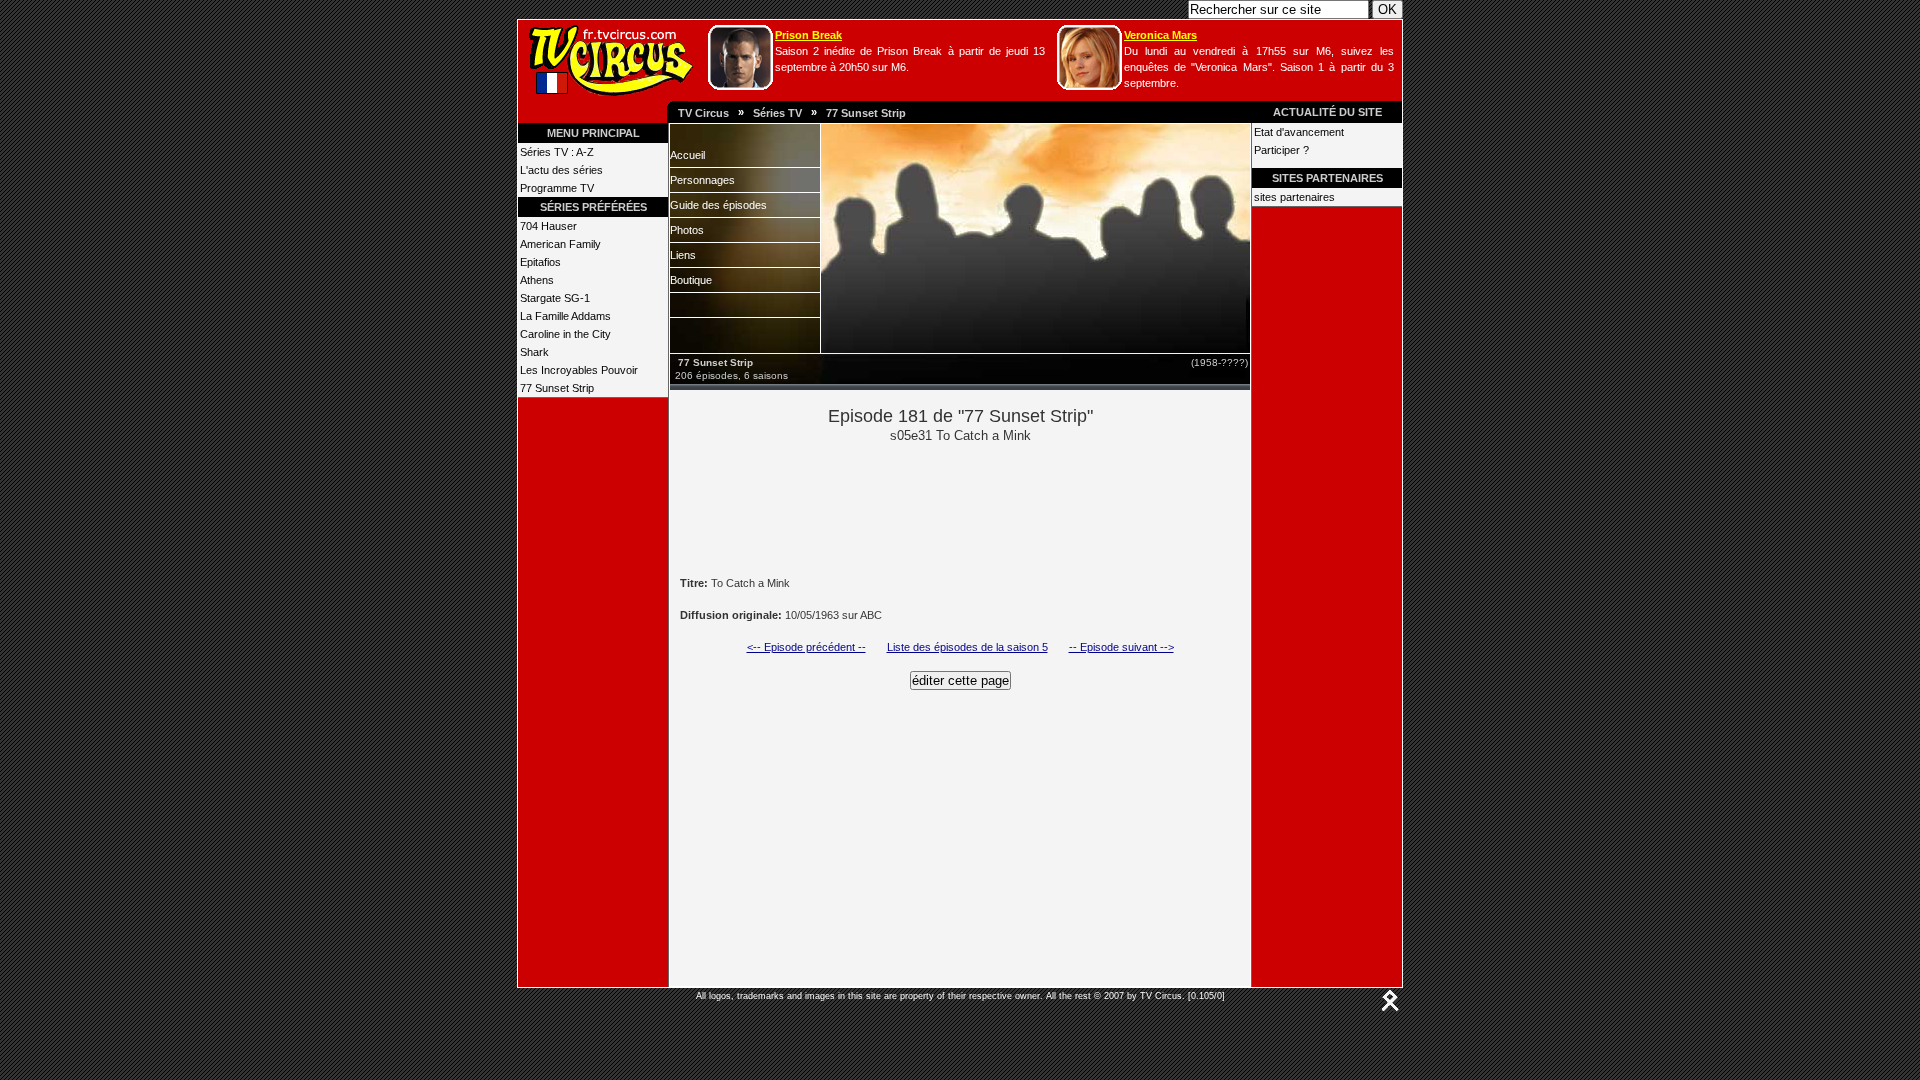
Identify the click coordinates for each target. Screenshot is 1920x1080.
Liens (683, 255)
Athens (537, 280)
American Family (560, 244)
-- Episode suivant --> (1121, 647)
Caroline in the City (565, 334)
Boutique (691, 280)
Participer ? (1281, 150)
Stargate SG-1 (555, 298)
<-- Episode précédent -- (806, 647)
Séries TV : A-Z (557, 152)
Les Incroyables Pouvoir (579, 370)
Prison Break (808, 35)
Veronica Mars (1160, 35)
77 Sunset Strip (866, 113)
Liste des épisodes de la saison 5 (967, 647)
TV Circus (703, 113)
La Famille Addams (565, 316)
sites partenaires (1294, 197)
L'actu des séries (561, 170)
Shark (534, 352)
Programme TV (557, 188)
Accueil (687, 155)
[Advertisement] (994, 508)
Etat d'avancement (1299, 132)
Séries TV (777, 113)
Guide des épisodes (718, 205)
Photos (687, 230)
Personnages (702, 180)
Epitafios (540, 262)
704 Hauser (548, 226)
